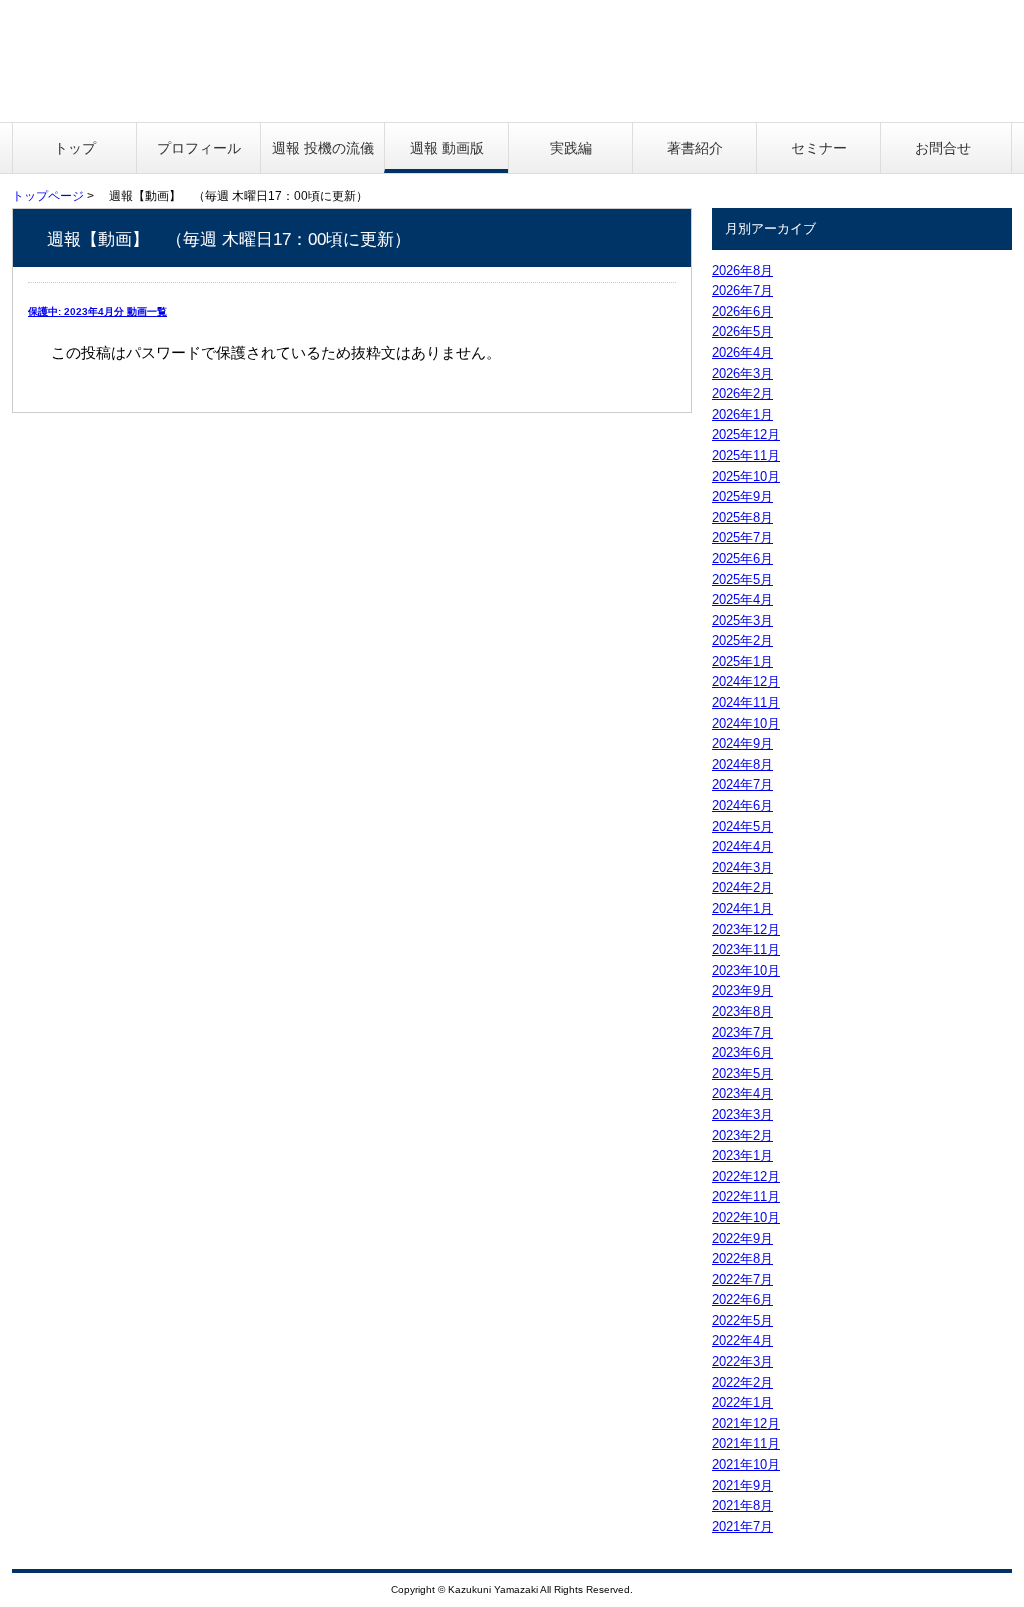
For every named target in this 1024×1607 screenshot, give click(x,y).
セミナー (819, 148)
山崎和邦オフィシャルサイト (174, 61)
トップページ (48, 196)
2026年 (742, 270)
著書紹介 (695, 148)
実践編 (571, 148)
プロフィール (199, 148)
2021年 (746, 1423)
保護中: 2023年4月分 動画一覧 (97, 311)
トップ (75, 148)
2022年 (746, 1176)
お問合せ (943, 148)
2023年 (746, 929)
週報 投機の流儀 (323, 148)
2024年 (746, 681)
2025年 (746, 434)
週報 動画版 (447, 148)
